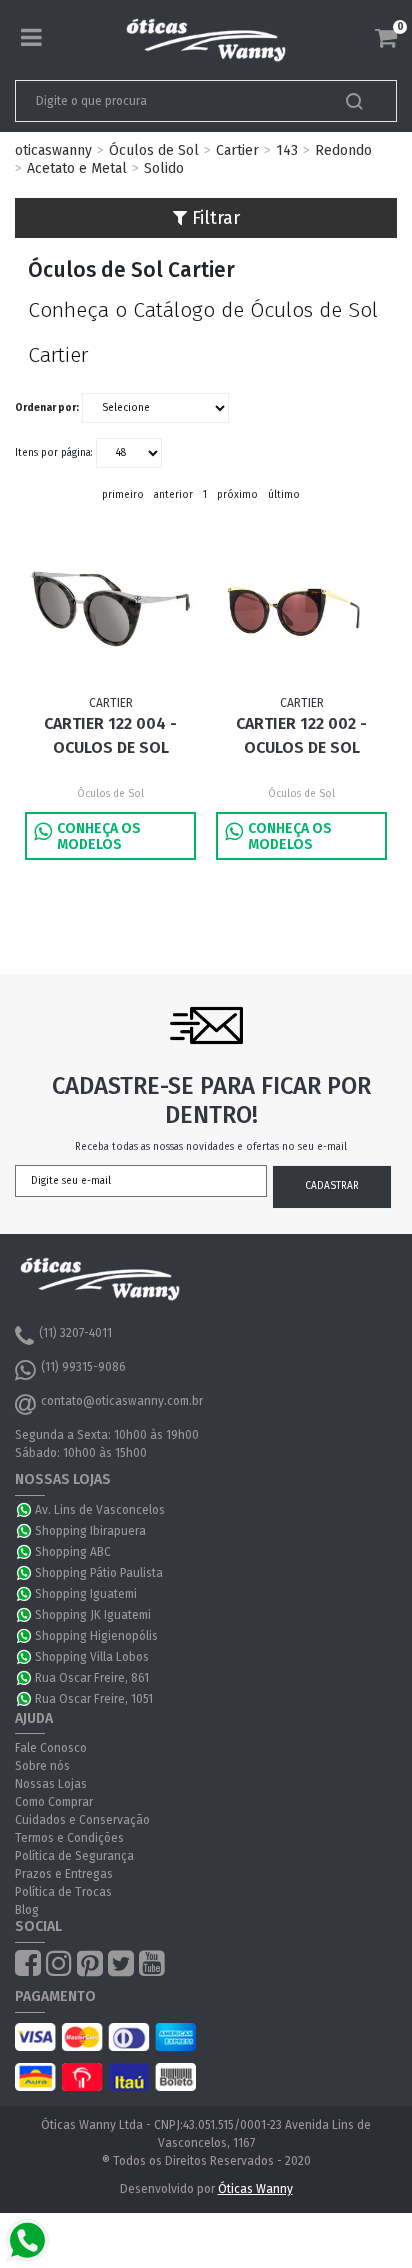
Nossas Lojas (51, 1784)
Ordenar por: (47, 408)
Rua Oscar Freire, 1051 (94, 1699)
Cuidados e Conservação (82, 1820)
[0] (386, 38)
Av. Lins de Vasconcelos (100, 1510)
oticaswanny (53, 150)
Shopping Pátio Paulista (99, 1573)
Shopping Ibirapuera (90, 1531)
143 (287, 150)
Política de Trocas (63, 1892)
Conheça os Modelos (99, 836)
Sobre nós (42, 1766)
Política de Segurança (74, 1856)
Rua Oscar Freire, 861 (92, 1678)
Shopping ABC (73, 1552)
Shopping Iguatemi (86, 1594)
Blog (27, 1910)
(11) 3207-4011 (75, 1333)
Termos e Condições (69, 1838)
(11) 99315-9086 (83, 1367)
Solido (164, 168)
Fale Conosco (51, 1748)
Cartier (237, 150)
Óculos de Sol (154, 150)
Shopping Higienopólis (96, 1636)
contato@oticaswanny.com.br (122, 1401)
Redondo (343, 150)
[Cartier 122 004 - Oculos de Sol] (110, 609)
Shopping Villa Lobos (92, 1657)
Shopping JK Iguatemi (93, 1615)
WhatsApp (25, 1510)
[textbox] (169, 101)
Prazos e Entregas (64, 1874)
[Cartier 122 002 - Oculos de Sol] (301, 609)
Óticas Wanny (255, 2189)
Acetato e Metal (77, 168)
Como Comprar (54, 1802)
